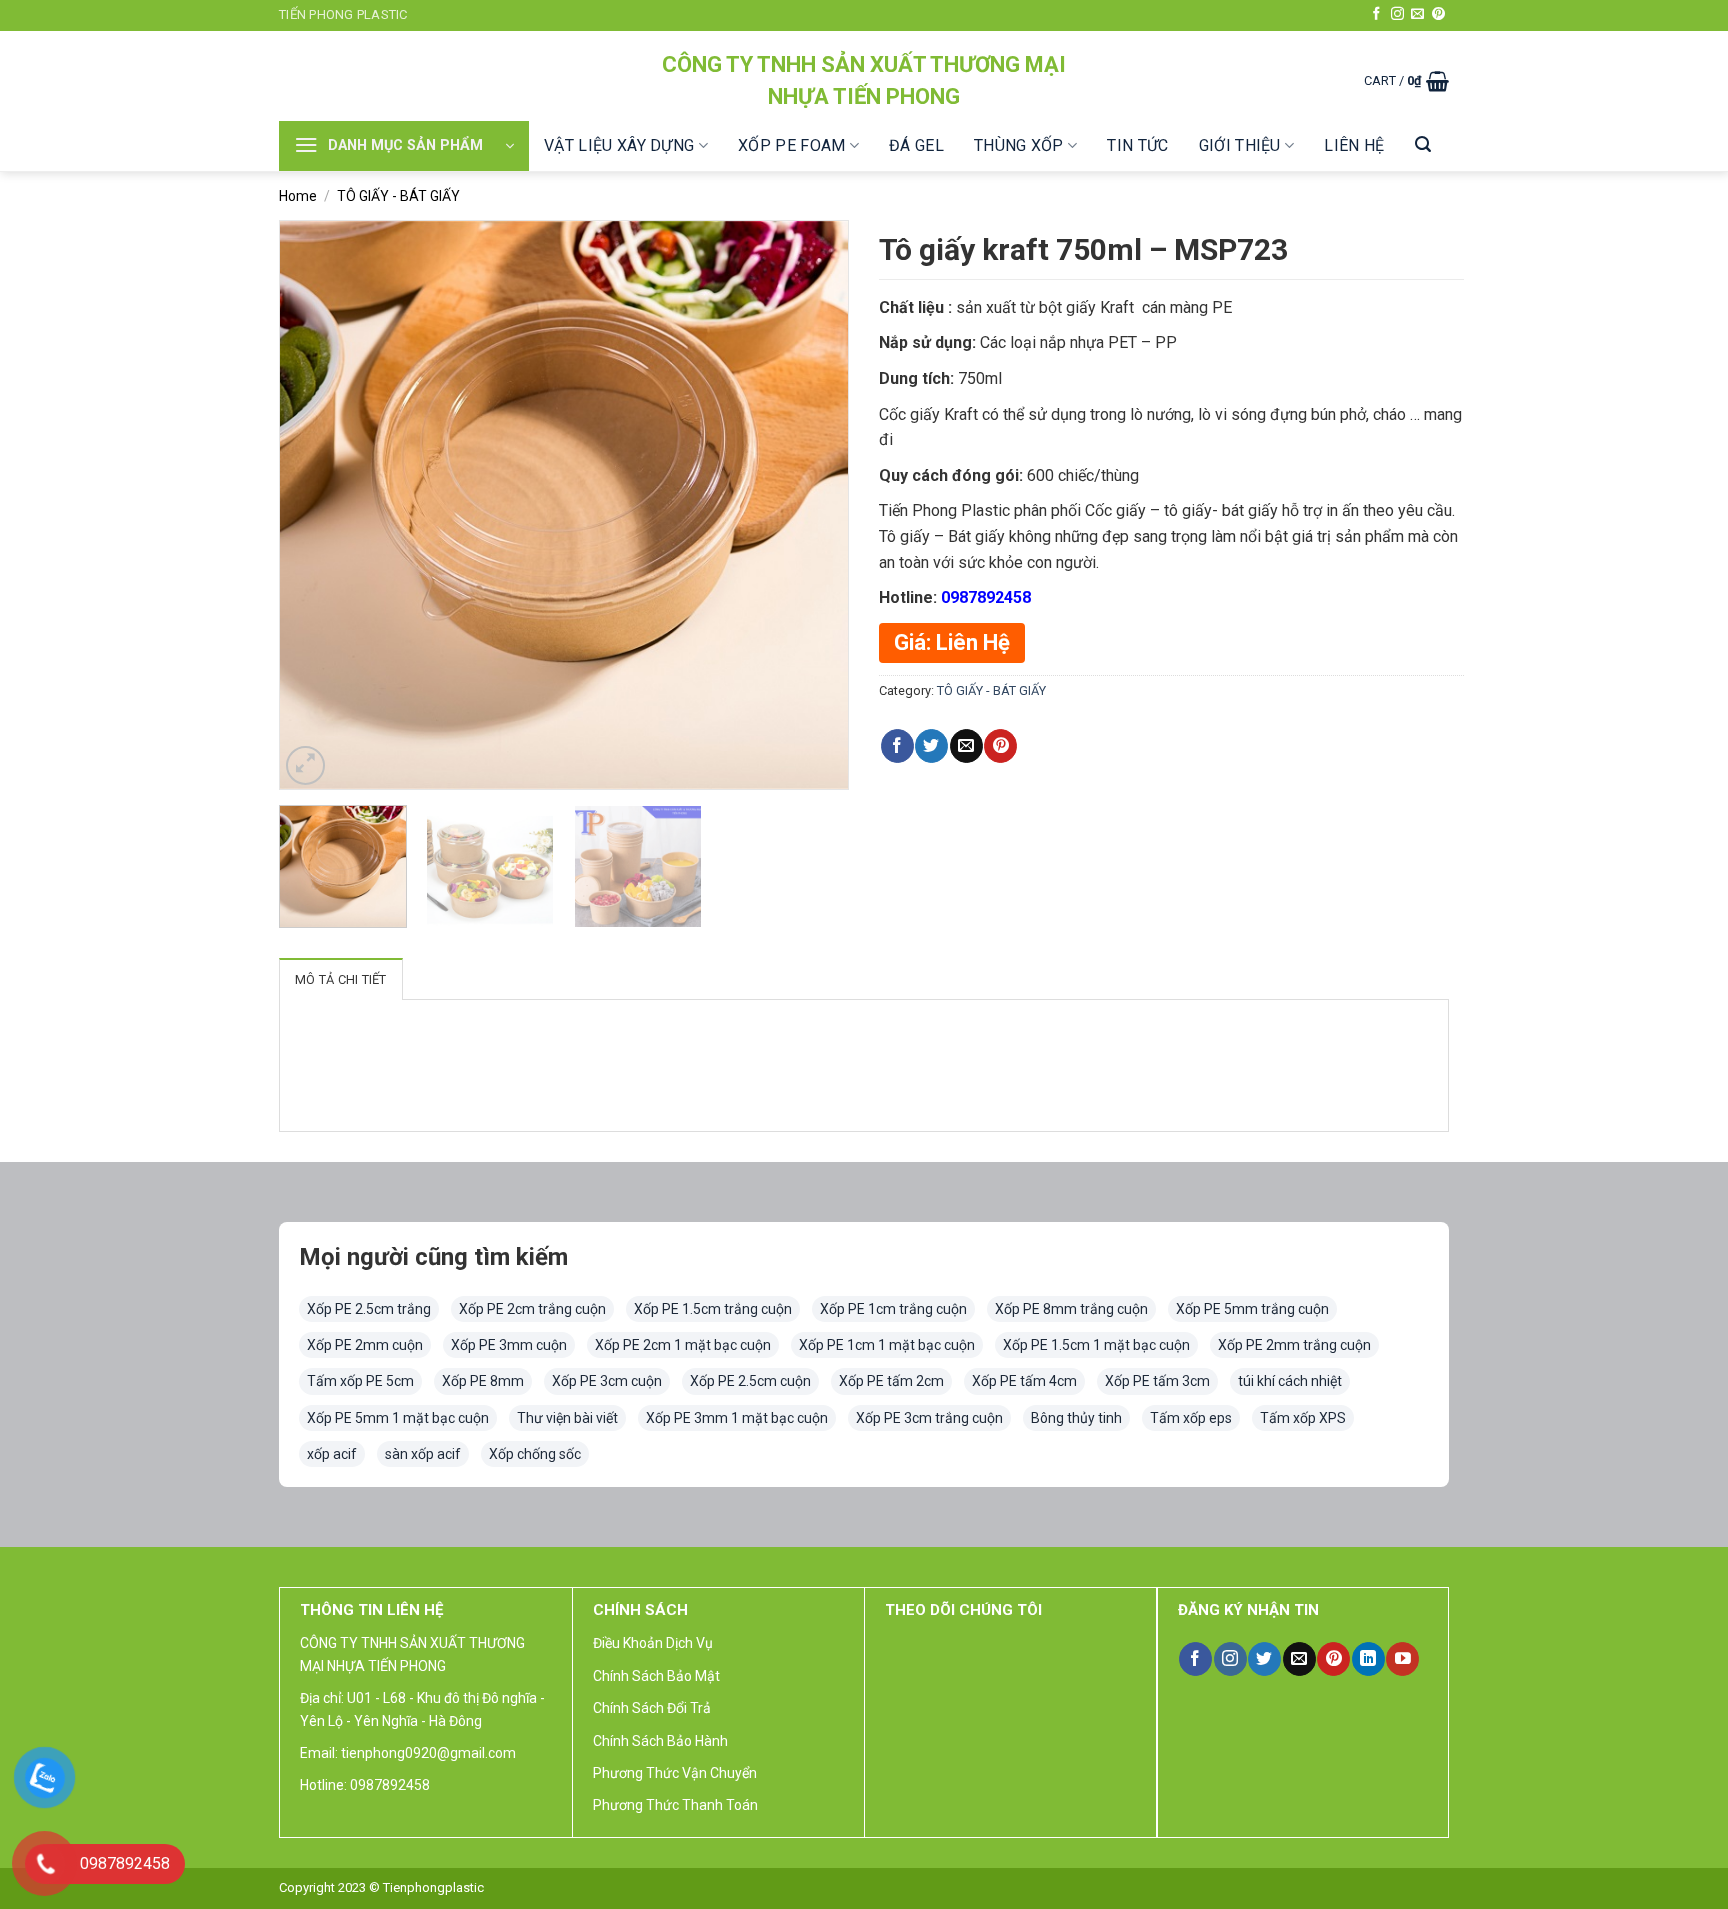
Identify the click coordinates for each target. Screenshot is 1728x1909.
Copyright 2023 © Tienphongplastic (381, 1887)
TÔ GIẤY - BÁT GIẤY (398, 196)
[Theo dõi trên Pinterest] (1438, 14)
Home (298, 196)
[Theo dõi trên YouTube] (1402, 1659)
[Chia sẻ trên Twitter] (931, 746)
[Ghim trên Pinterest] (1000, 746)
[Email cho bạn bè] (966, 746)
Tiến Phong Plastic (343, 14)
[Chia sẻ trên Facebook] (897, 746)
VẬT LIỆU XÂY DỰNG (619, 145)
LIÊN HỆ (1354, 145)
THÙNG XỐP (1019, 145)
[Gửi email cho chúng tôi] (1417, 14)
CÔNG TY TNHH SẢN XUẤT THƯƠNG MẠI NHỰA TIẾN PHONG (864, 80)
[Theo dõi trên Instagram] (1397, 14)
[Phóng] (305, 765)
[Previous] (316, 505)
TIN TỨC (1137, 145)
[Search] (1423, 144)
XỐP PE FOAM (792, 145)
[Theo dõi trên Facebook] (1376, 14)
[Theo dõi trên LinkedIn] (1368, 1659)
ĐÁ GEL (916, 145)
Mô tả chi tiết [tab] (341, 979)
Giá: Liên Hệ (952, 642)
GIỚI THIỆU (1240, 145)
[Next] (812, 505)
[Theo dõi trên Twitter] (1264, 1659)
